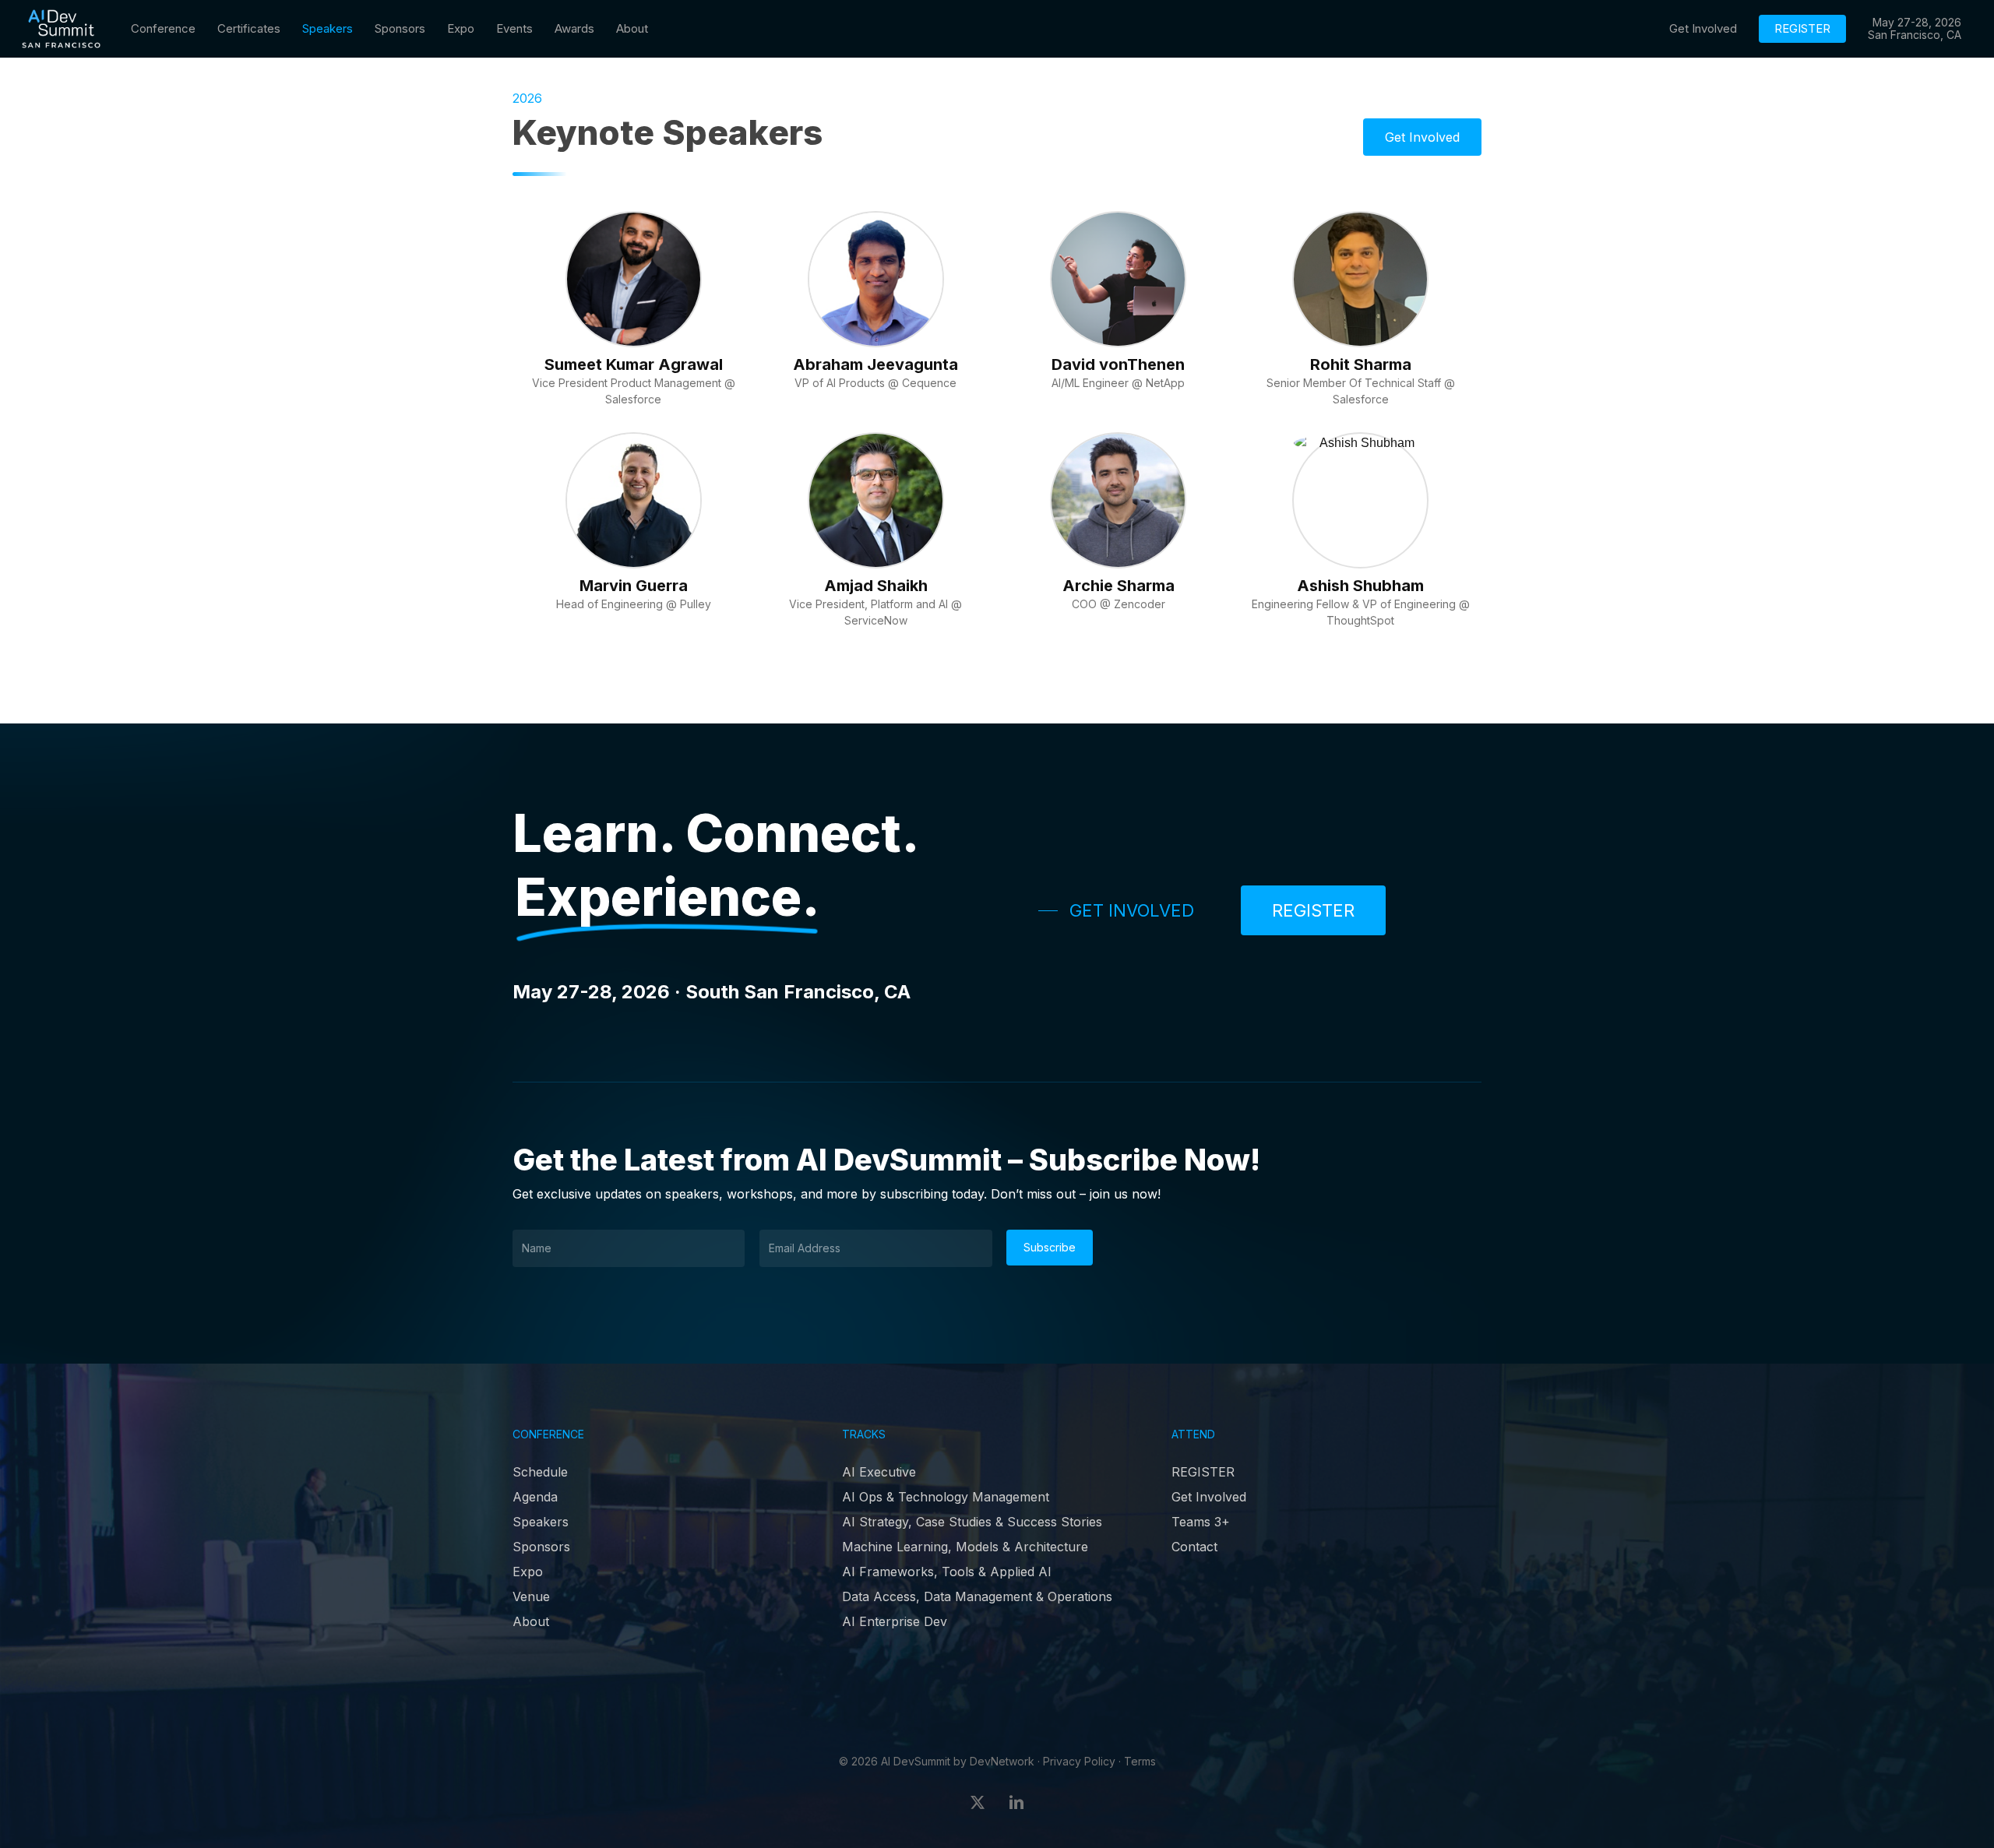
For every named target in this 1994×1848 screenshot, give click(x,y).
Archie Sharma (1119, 586)
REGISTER (1203, 1472)
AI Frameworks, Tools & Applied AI (947, 1572)
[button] (1422, 137)
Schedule (540, 1472)
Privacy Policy (1079, 1761)
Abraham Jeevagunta (875, 364)
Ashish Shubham (1360, 586)
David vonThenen (1118, 364)
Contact (1194, 1547)
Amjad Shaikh (876, 586)
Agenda (535, 1497)
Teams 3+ (1201, 1522)
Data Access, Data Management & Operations (977, 1596)
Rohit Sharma (1361, 364)
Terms (1140, 1761)
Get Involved (1209, 1497)
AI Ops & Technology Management (946, 1497)
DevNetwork (1002, 1761)
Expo (528, 1572)
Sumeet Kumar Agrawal (634, 364)
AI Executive (879, 1472)
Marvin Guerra (634, 586)
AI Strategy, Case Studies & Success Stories (972, 1522)
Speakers (541, 1522)
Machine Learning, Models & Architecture (965, 1547)
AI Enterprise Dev (895, 1621)
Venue (531, 1596)
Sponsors (541, 1547)
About (531, 1621)
